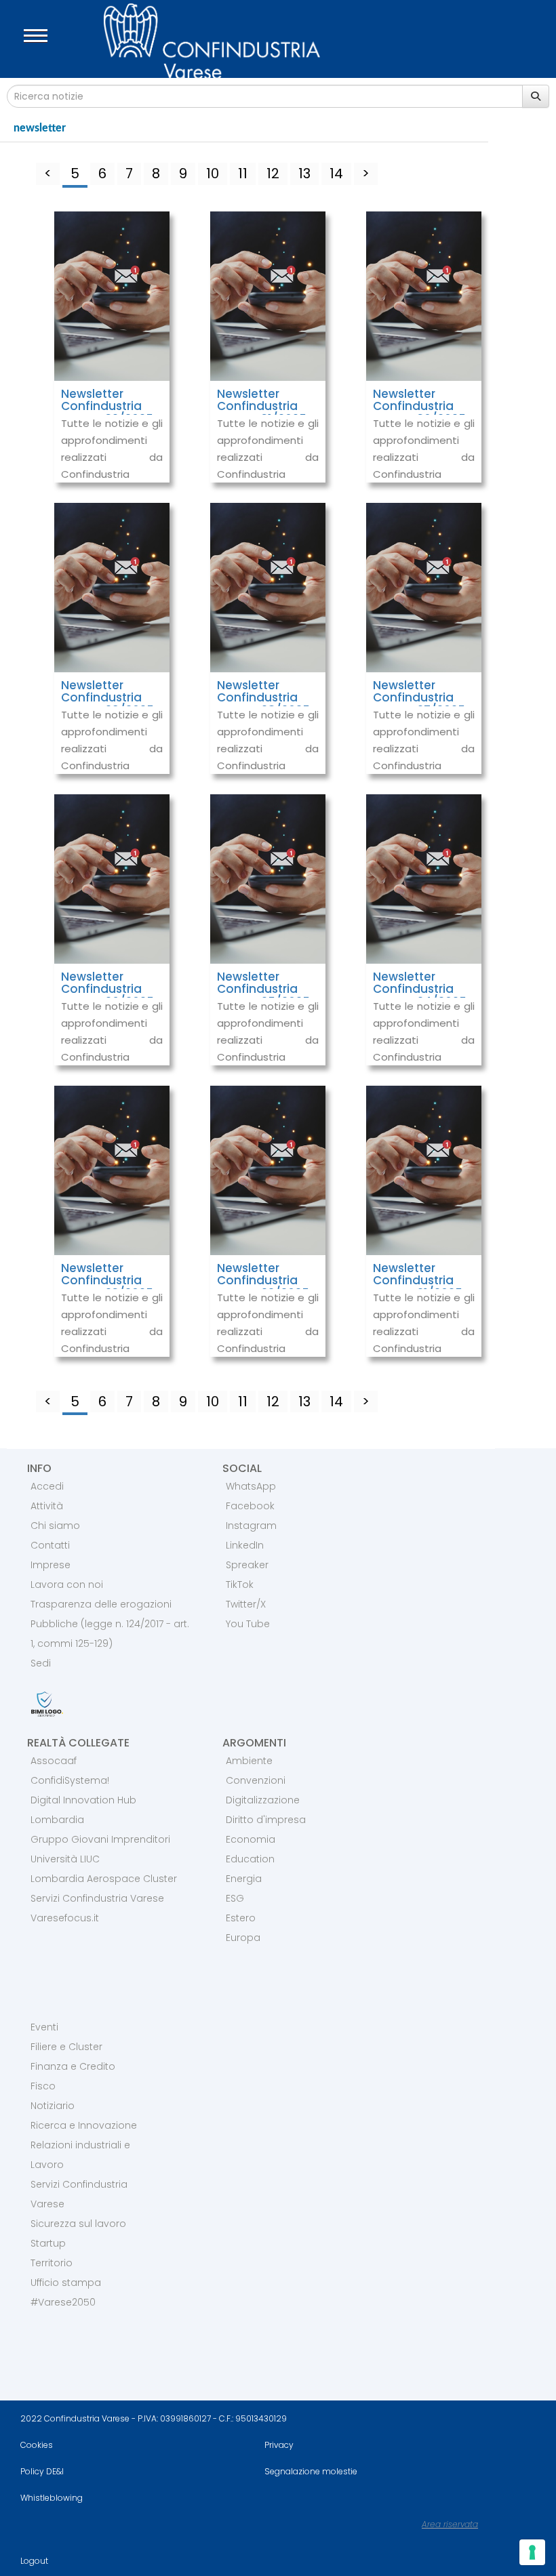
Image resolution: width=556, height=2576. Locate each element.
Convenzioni (256, 1780)
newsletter (40, 128)
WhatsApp (251, 1486)
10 (213, 173)
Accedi (47, 1486)
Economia (251, 1839)
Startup (48, 2243)
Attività (47, 1506)
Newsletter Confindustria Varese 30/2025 (419, 406)
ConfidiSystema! (70, 1780)
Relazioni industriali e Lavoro (80, 2155)
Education (250, 1859)
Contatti (50, 1545)
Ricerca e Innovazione (84, 2125)
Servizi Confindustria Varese (97, 1898)
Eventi (44, 2027)
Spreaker (247, 1565)
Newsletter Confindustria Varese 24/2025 (420, 989)
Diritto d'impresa (266, 1820)
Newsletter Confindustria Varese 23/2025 (107, 1281)
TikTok (240, 1585)
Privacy (279, 2445)
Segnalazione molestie (311, 2471)
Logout (34, 2561)
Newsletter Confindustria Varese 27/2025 (419, 698)
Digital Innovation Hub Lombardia (83, 1810)
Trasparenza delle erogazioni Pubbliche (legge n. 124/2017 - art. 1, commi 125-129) (110, 1624)
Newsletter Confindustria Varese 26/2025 (107, 989)
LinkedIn (245, 1545)
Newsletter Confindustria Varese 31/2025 (262, 406)
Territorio (52, 2263)
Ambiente (249, 1761)
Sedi (41, 1663)
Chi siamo (55, 1526)
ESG (235, 1898)
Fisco (43, 2086)
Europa (243, 1938)
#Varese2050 (63, 2302)
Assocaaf (54, 1761)
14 (336, 173)
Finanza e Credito (73, 2066)
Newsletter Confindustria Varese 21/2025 (418, 1281)
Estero (241, 1918)
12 (273, 173)
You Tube (248, 1624)
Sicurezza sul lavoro (78, 2224)
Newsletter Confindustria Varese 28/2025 (263, 698)
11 (243, 173)
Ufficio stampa (66, 2283)
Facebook (250, 1506)
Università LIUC (65, 1859)
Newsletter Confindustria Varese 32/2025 (107, 406)
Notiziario (53, 2106)
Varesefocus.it (65, 1918)
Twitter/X (246, 1604)
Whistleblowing (52, 2498)
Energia (244, 1879)
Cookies (37, 2445)
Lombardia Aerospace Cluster (104, 1879)
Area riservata (450, 2524)
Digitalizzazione (263, 1800)
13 (304, 173)
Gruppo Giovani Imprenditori (100, 1839)
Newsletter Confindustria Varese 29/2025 (107, 698)
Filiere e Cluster (66, 2047)
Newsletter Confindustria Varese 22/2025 (263, 1281)
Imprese (51, 1565)
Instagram (251, 1526)
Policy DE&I (42, 2471)
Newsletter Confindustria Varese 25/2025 (263, 989)
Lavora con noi (67, 1585)
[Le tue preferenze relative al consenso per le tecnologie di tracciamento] (532, 2552)
